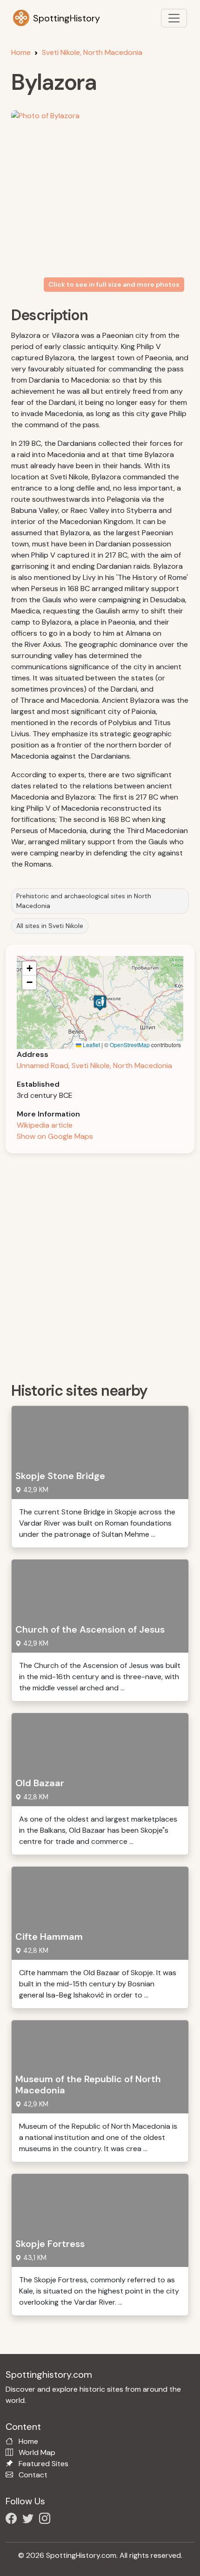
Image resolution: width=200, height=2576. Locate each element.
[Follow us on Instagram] (47, 2520)
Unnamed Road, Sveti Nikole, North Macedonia (94, 1066)
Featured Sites (43, 2464)
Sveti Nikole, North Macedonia (92, 52)
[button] (100, 1003)
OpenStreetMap (130, 1045)
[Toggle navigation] (174, 18)
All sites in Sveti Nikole (50, 926)
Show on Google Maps (55, 1136)
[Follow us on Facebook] (13, 2520)
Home (21, 52)
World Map (37, 2452)
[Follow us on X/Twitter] (30, 2520)
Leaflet (91, 1045)
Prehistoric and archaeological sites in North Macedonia (84, 901)
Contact (33, 2475)
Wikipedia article (45, 1125)
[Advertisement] (100, 1264)
